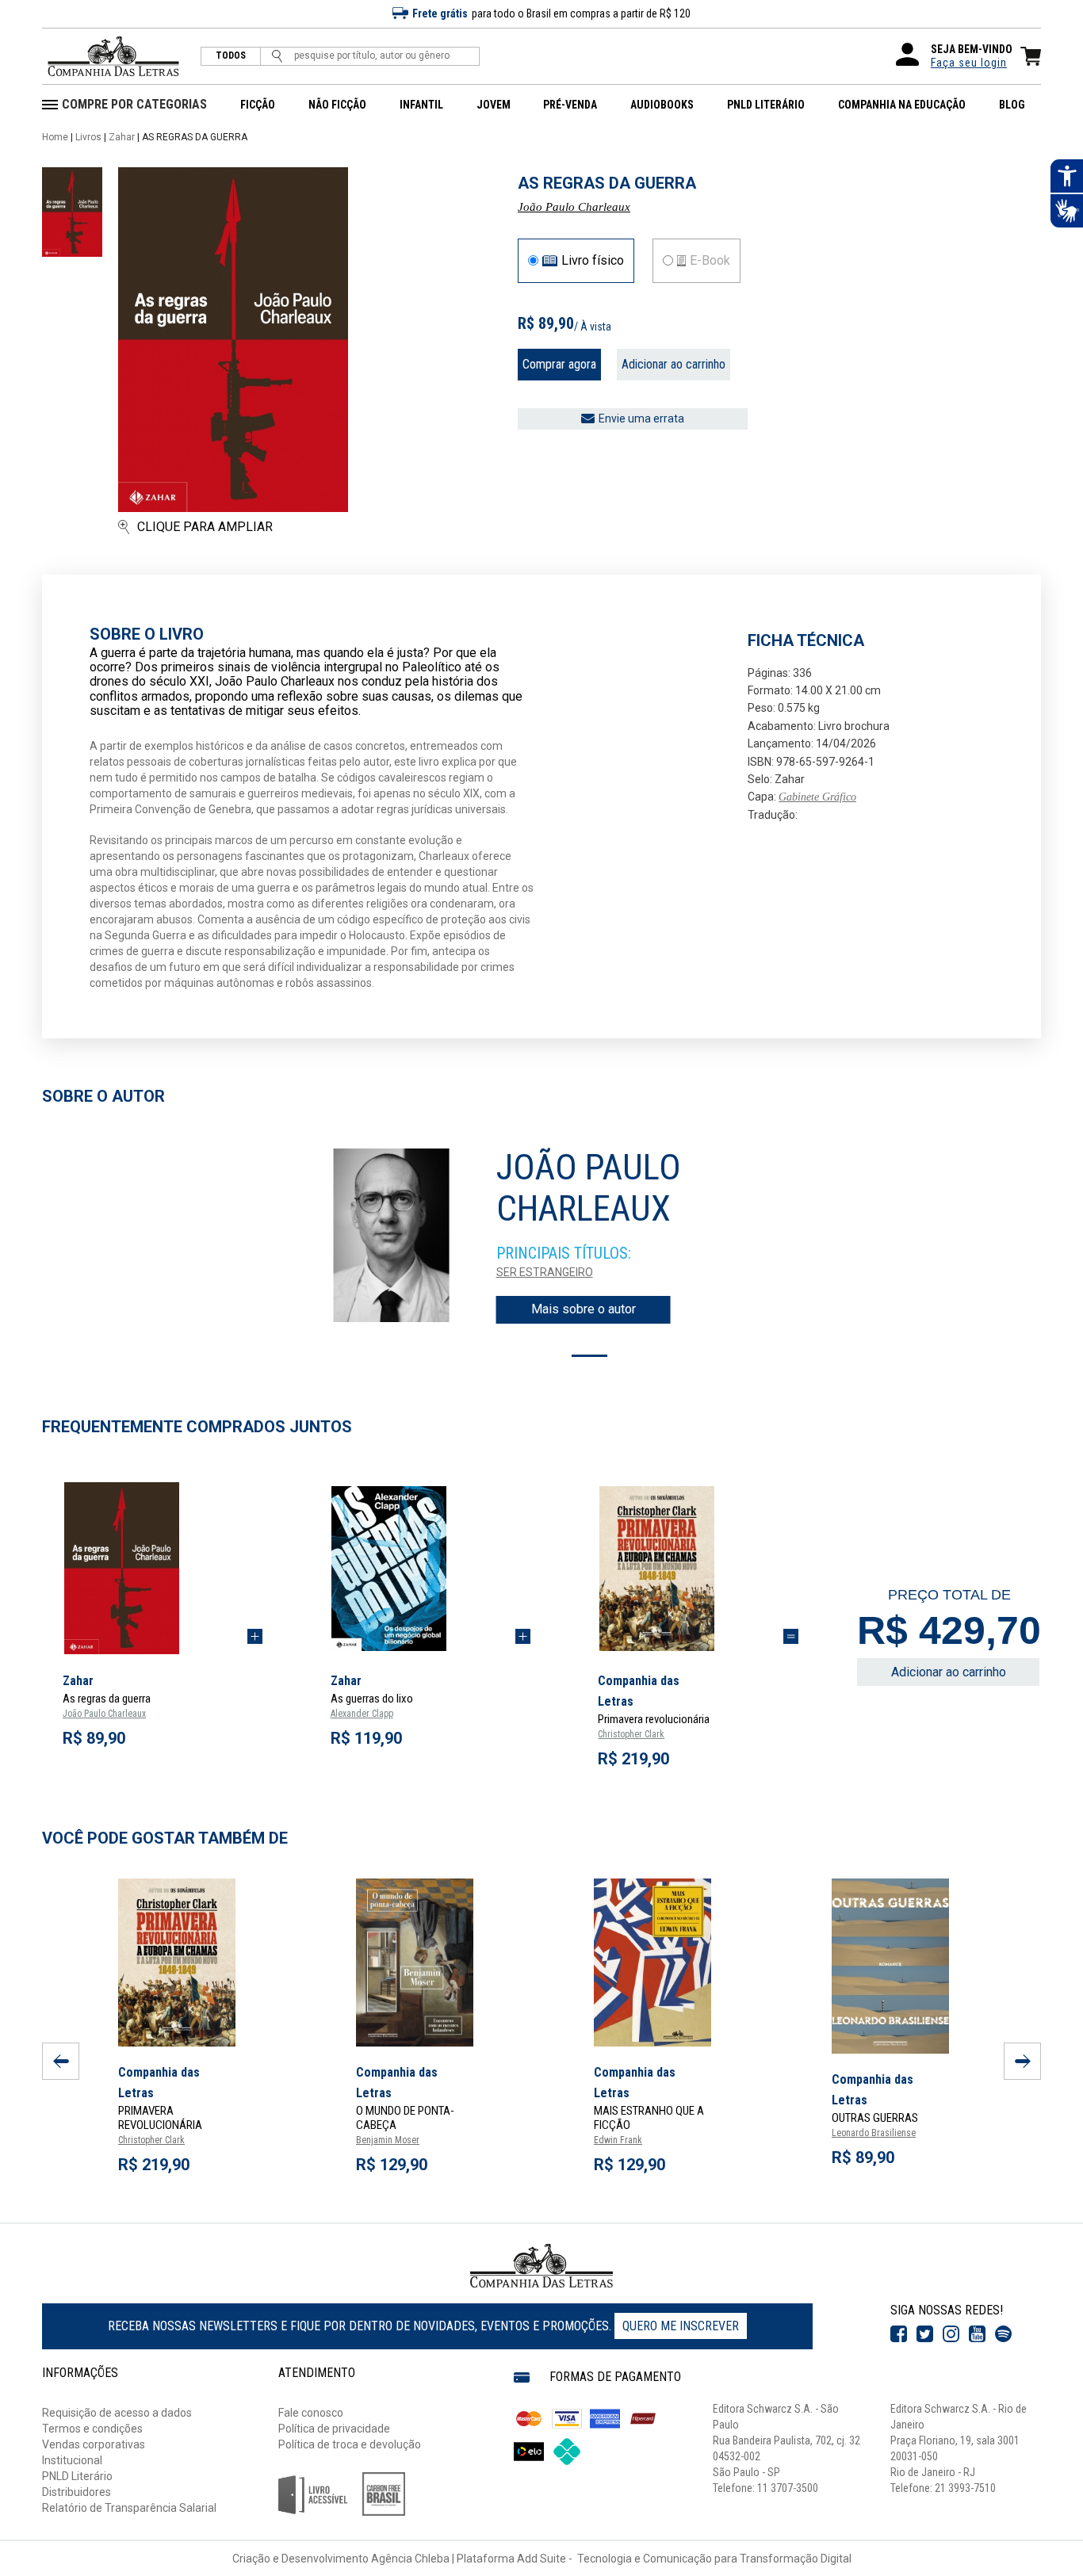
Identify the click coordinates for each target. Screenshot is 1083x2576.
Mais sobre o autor (584, 1309)
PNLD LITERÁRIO (766, 105)
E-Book (710, 261)
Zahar (122, 137)
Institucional (72, 2460)
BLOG (1012, 105)
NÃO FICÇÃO (337, 105)
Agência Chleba (410, 2559)
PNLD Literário (77, 2476)
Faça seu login (969, 63)
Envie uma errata (641, 419)
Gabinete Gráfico (817, 797)
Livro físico (593, 261)
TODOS (231, 56)
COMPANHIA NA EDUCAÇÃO (902, 105)
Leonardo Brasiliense (874, 2133)
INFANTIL (421, 105)
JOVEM (494, 105)
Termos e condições (92, 2429)
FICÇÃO (258, 105)
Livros (88, 137)
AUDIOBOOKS (662, 105)
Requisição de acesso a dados (117, 2413)
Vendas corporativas (94, 2444)
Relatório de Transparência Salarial (129, 2508)
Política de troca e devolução (350, 2444)
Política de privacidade (334, 2429)
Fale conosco (311, 2413)
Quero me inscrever (681, 2326)
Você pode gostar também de (165, 1838)
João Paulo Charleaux (574, 207)
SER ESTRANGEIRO (545, 1272)
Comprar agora (559, 364)
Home (55, 137)
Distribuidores (77, 2492)
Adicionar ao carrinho (674, 364)
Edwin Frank (618, 2140)
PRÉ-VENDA (570, 105)
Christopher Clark (631, 1734)
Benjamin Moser (388, 2140)
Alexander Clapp (362, 1714)
